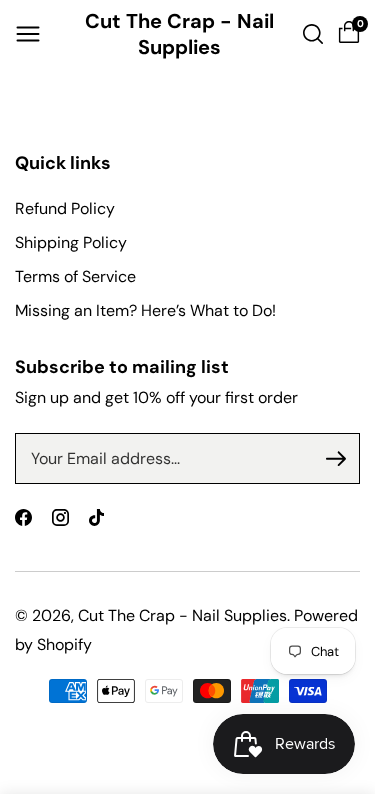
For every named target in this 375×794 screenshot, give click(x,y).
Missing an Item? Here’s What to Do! (145, 310)
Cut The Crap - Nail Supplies (182, 615)
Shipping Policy (71, 242)
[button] (28, 34)
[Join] (336, 459)
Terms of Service (75, 276)
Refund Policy (65, 208)
